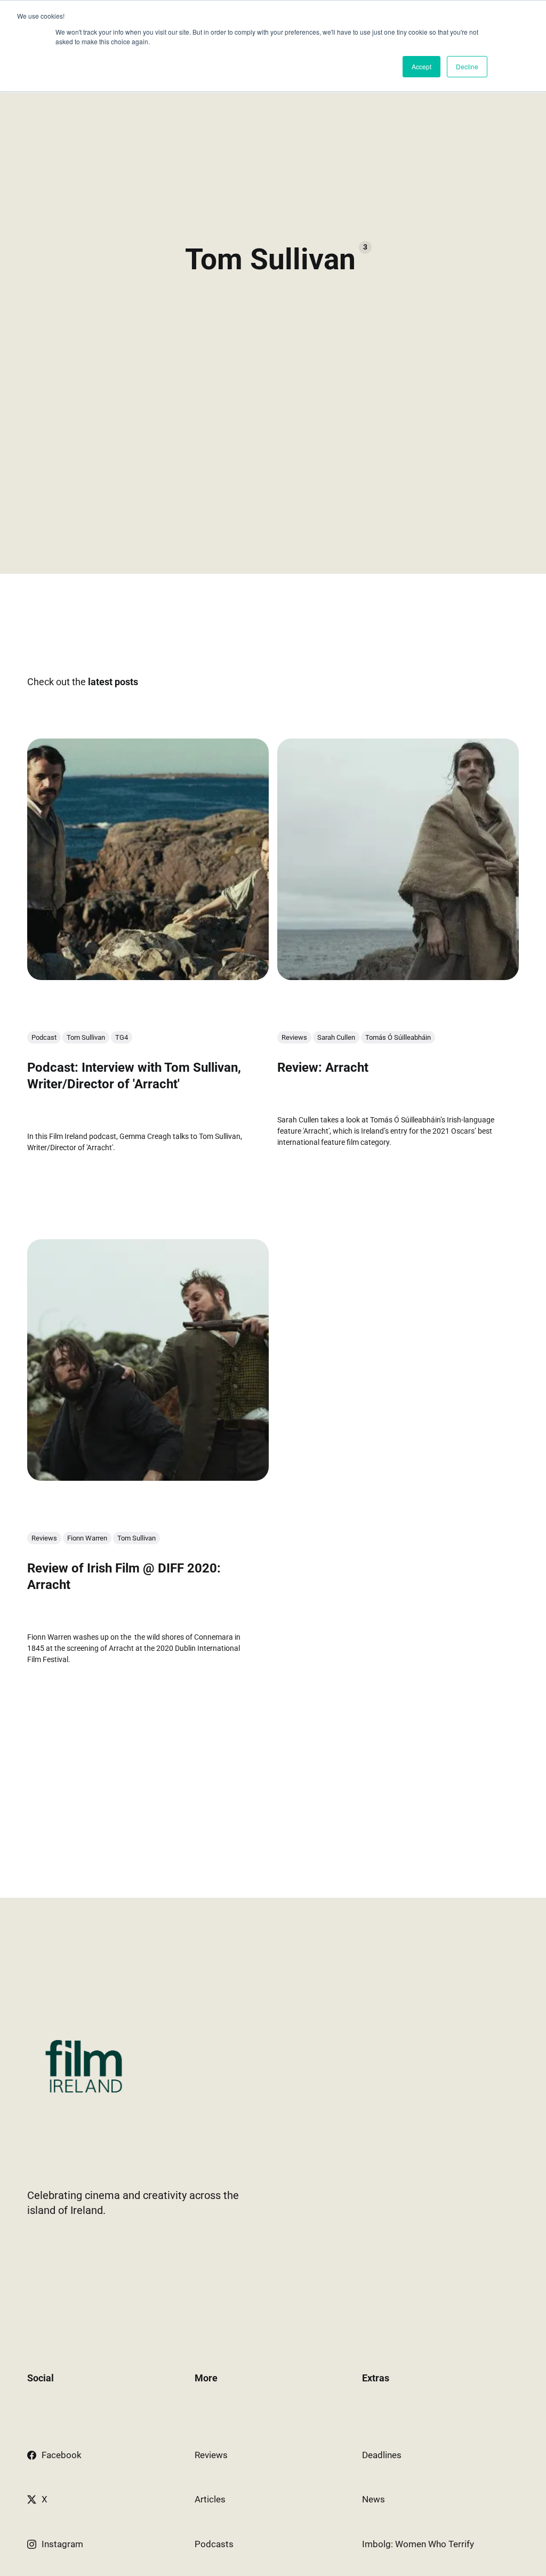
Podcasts (214, 2544)
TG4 (122, 1038)
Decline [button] (467, 66)
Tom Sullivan (86, 1038)
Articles (210, 2499)
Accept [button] (421, 66)
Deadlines (382, 2455)
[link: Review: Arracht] (398, 976)
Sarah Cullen (336, 1038)
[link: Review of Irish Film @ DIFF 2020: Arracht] (148, 1478)
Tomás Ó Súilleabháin (398, 1038)
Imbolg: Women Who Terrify (418, 2544)
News (374, 2499)
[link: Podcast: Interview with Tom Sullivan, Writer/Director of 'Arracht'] (148, 976)
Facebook (62, 2455)
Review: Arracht (323, 1068)
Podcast (44, 1038)
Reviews (294, 1038)
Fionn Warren (87, 1539)
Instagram (62, 2544)
